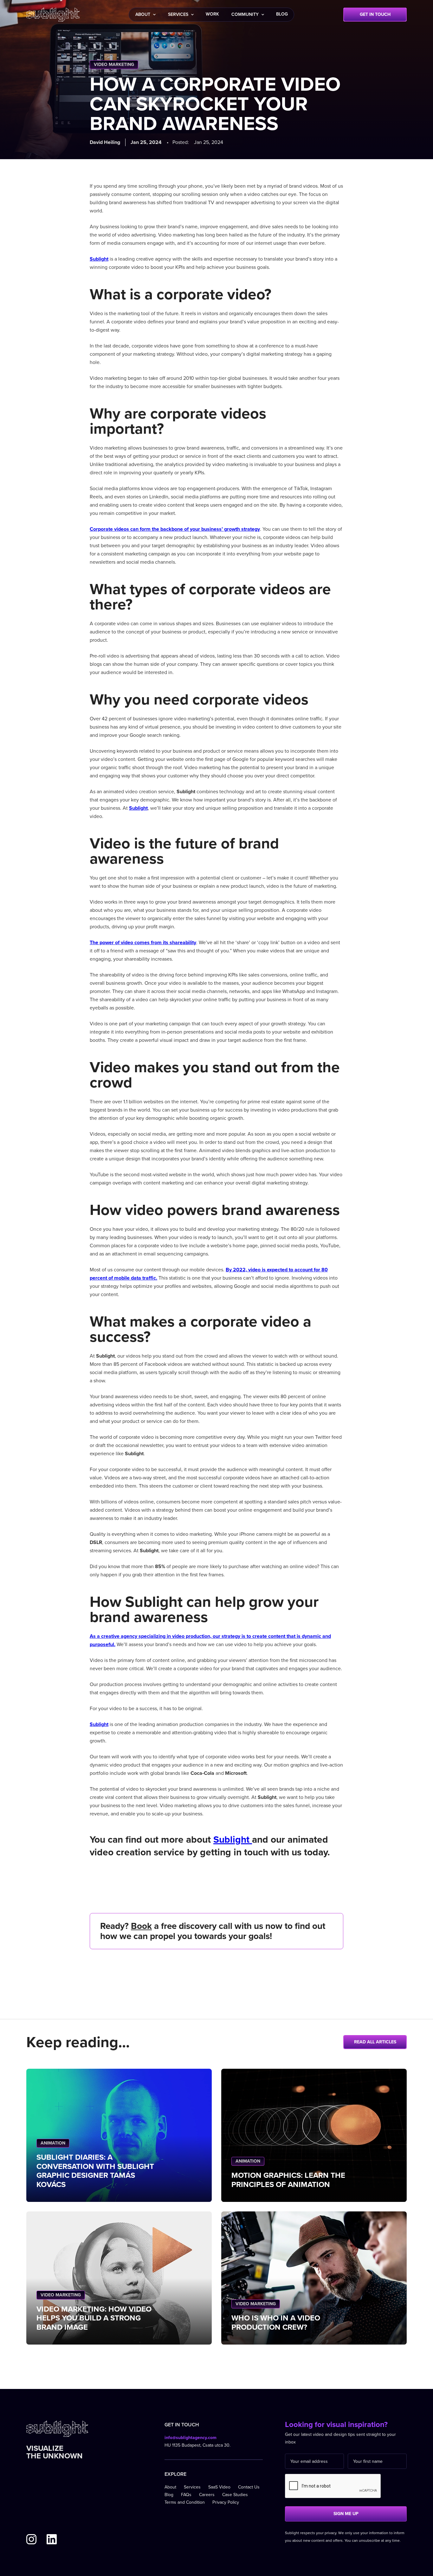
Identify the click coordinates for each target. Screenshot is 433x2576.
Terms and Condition (185, 2502)
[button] (145, 15)
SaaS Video (219, 2487)
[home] (53, 15)
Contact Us (249, 2487)
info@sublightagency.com (191, 2438)
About (170, 2487)
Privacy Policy (226, 2502)
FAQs (186, 2495)
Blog (169, 2495)
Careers (207, 2495)
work (212, 14)
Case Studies (235, 2495)
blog (282, 14)
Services (192, 2487)
